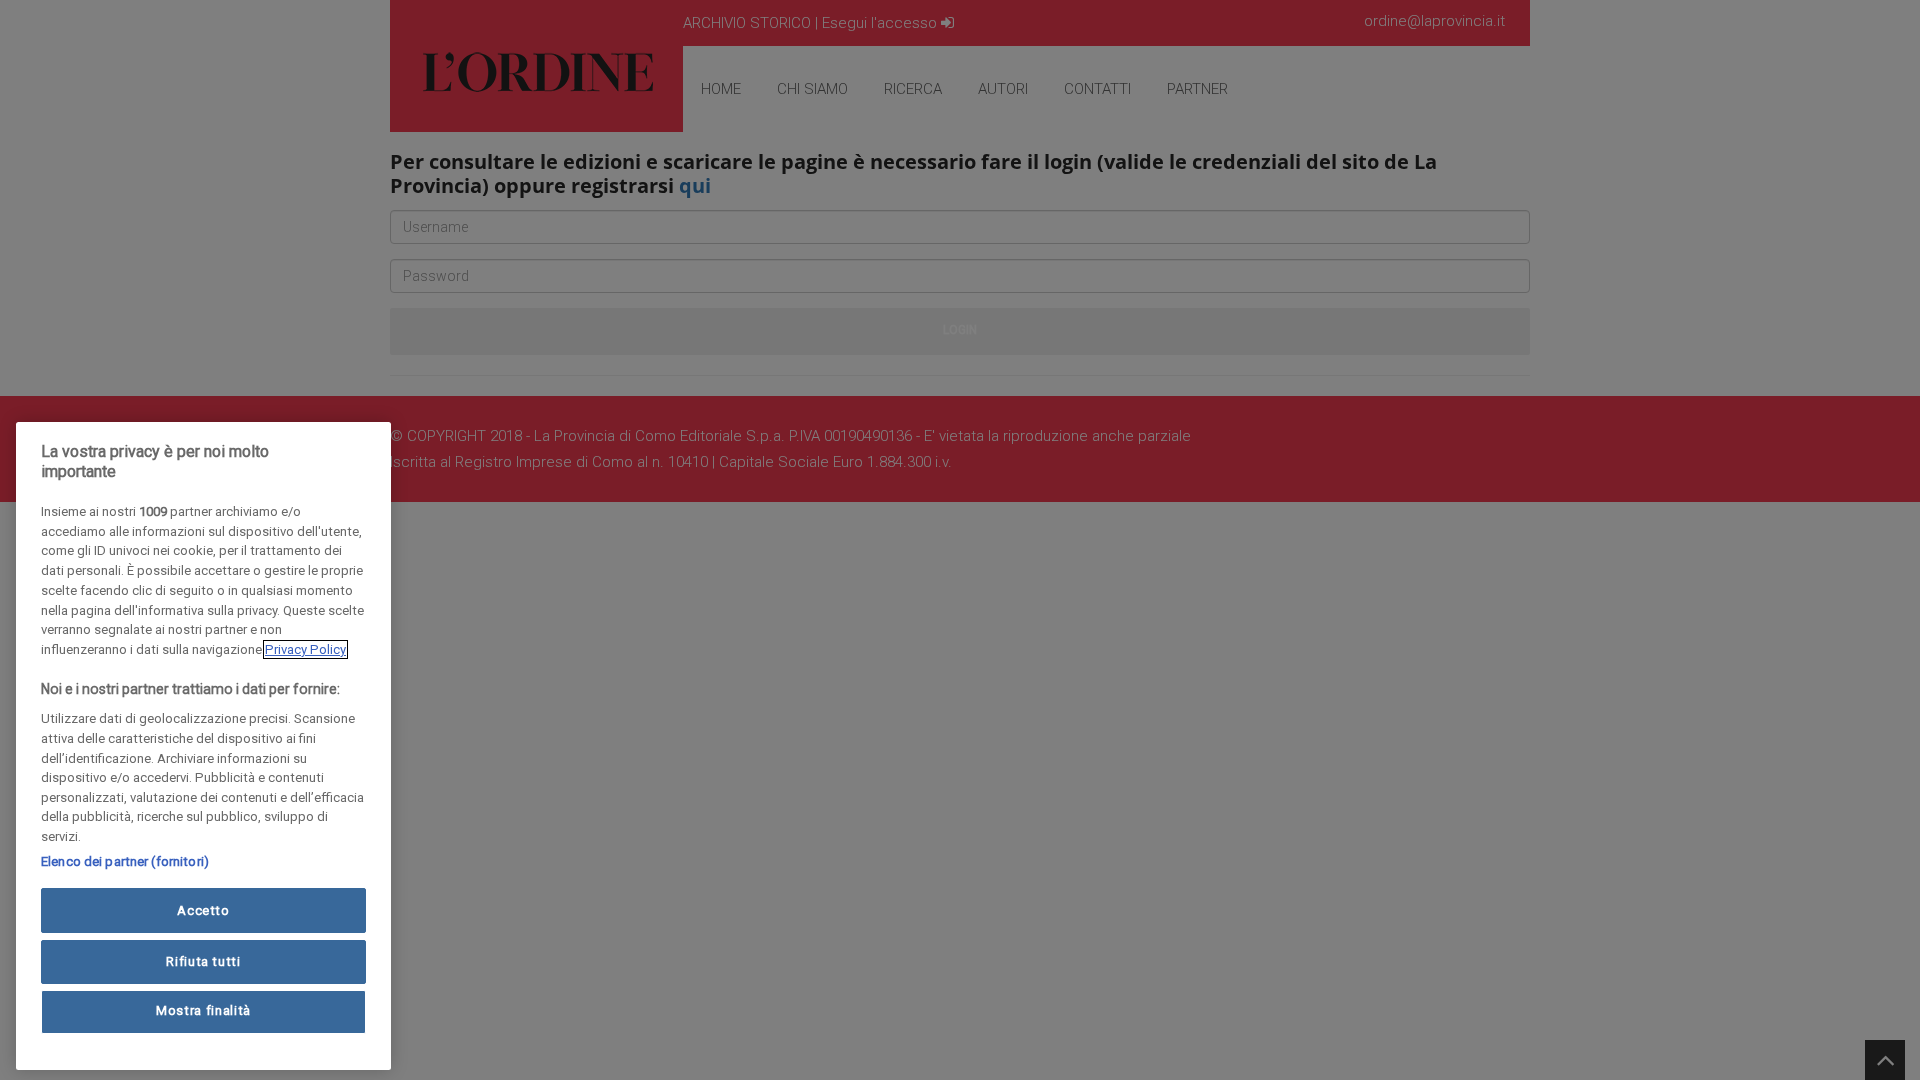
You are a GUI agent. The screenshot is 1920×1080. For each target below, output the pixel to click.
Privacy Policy (305, 649)
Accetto (203, 910)
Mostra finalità (203, 1011)
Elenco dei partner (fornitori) (125, 861)
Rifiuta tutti (203, 960)
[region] (203, 746)
